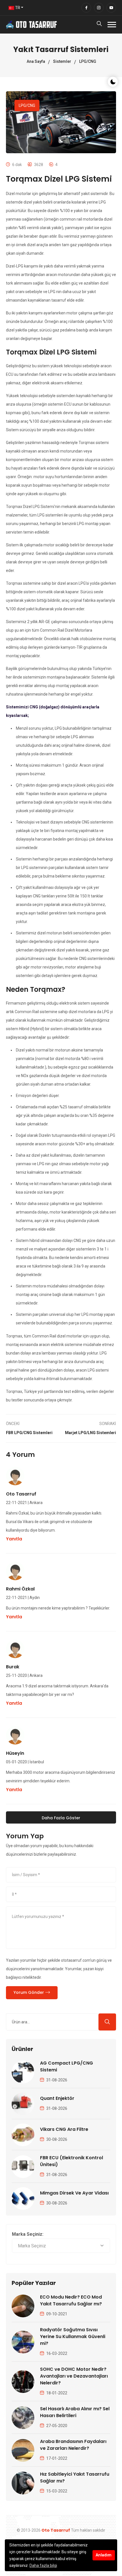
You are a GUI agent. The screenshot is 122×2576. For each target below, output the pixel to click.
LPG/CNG (88, 61)
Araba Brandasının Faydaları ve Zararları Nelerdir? (73, 2445)
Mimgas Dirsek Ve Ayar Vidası (74, 2193)
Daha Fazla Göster (61, 1818)
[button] (112, 25)
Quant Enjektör (57, 2098)
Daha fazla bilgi (43, 2565)
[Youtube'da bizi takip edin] (111, 8)
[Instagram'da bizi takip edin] (99, 8)
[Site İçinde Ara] (107, 2022)
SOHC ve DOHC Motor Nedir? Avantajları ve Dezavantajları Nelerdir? (74, 2376)
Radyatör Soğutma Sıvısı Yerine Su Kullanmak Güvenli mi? (73, 2337)
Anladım (104, 2555)
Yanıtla (14, 1539)
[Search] (99, 25)
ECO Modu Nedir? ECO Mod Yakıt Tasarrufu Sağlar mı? (71, 2300)
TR (17, 8)
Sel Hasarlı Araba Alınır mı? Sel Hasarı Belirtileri (75, 2412)
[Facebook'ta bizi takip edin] (86, 8)
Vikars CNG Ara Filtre (64, 2129)
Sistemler (62, 61)
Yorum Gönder (29, 1992)
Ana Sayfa (36, 61)
